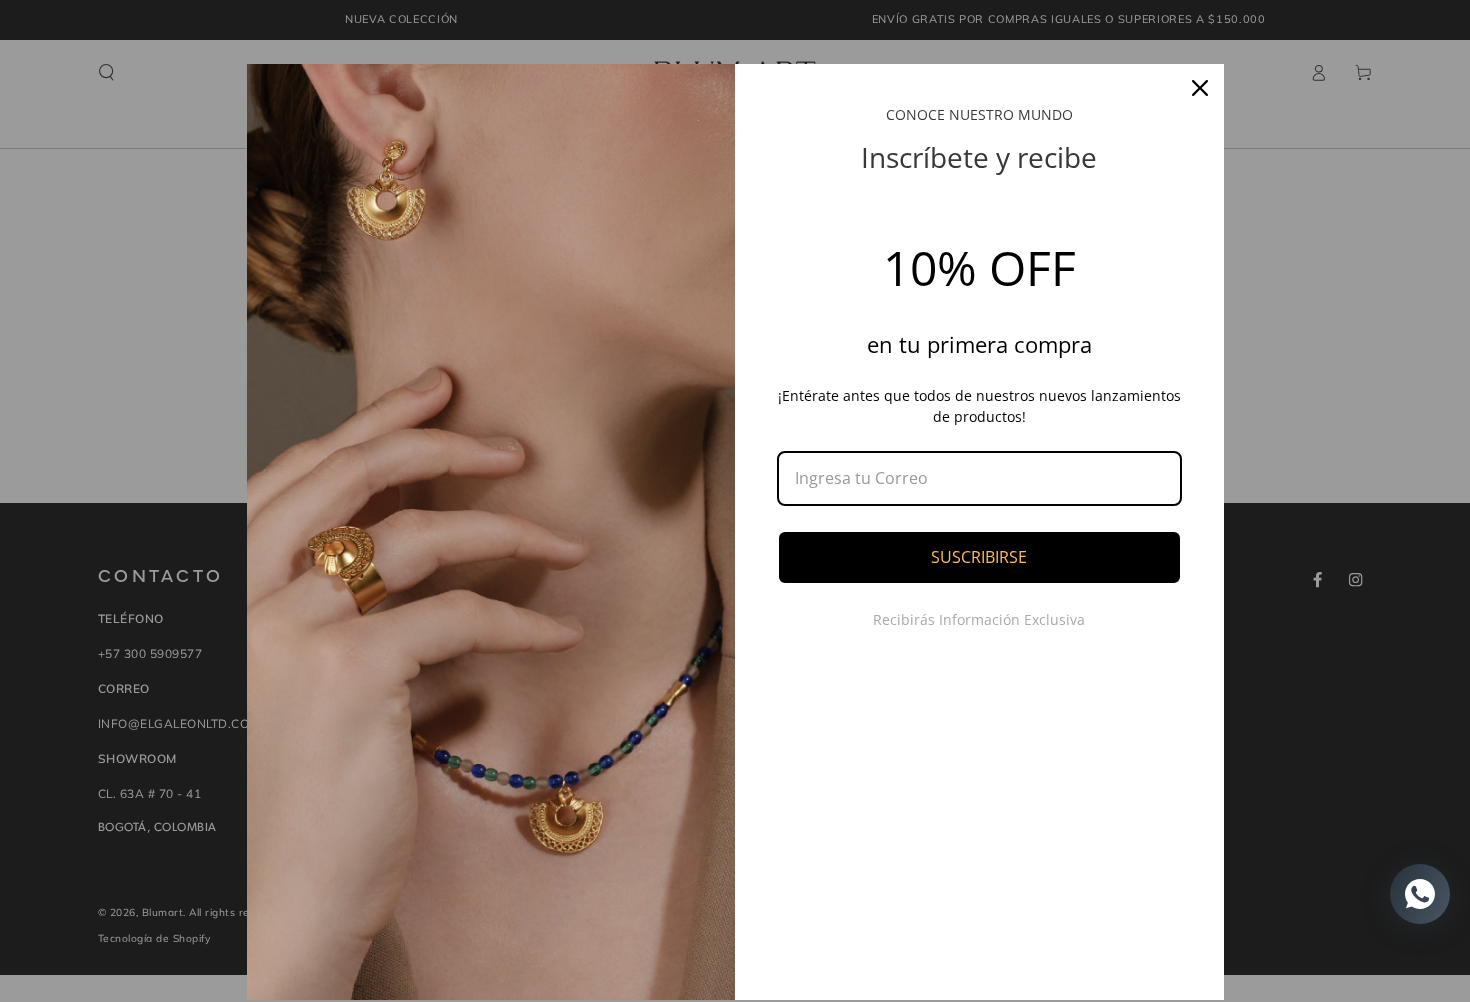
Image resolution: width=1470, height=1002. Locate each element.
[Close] (1200, 88)
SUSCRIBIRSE (979, 557)
